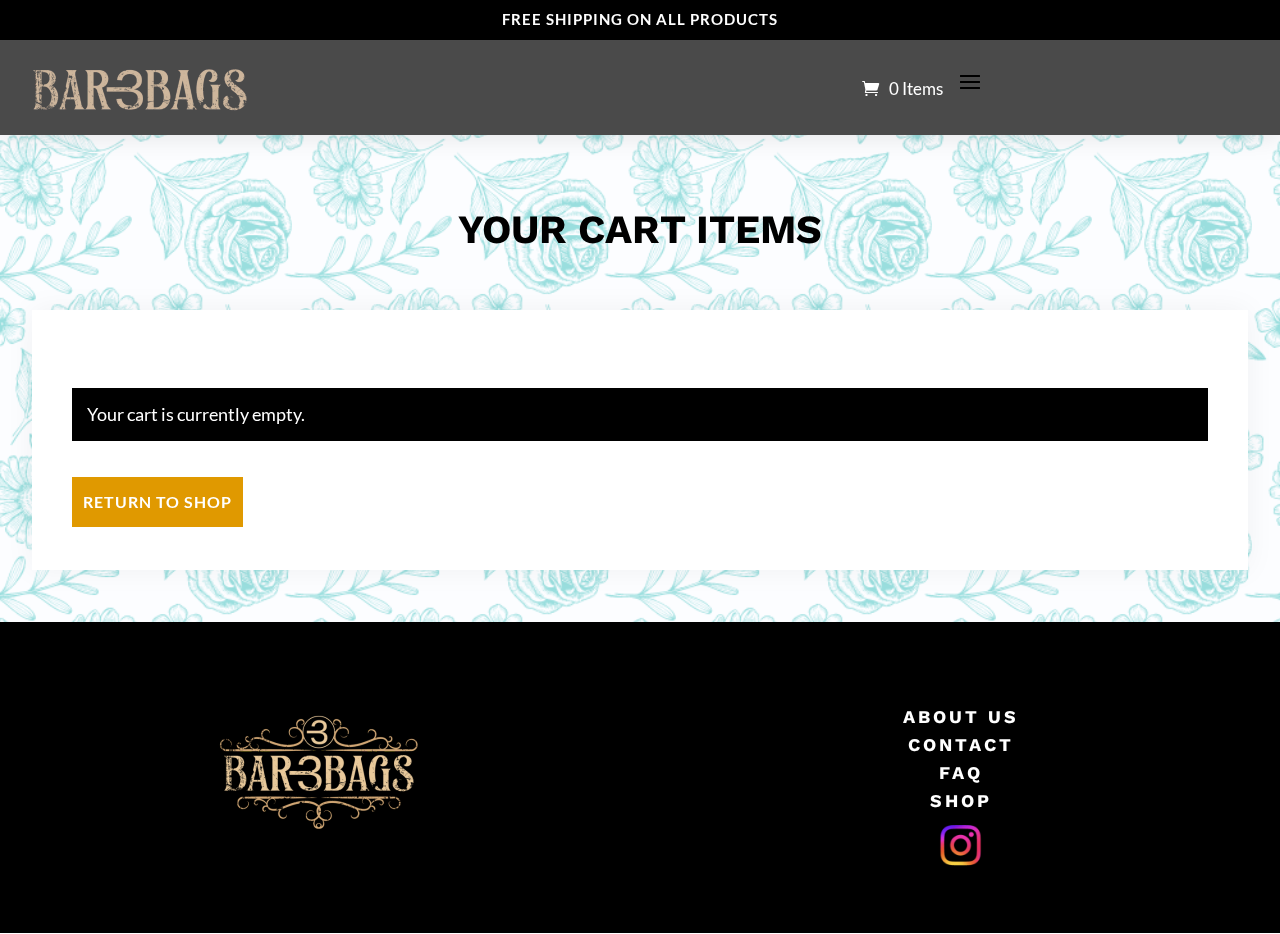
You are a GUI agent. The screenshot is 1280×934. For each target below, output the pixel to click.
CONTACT (961, 744)
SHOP (961, 800)
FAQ (961, 772)
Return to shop (157, 501)
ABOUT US (961, 716)
